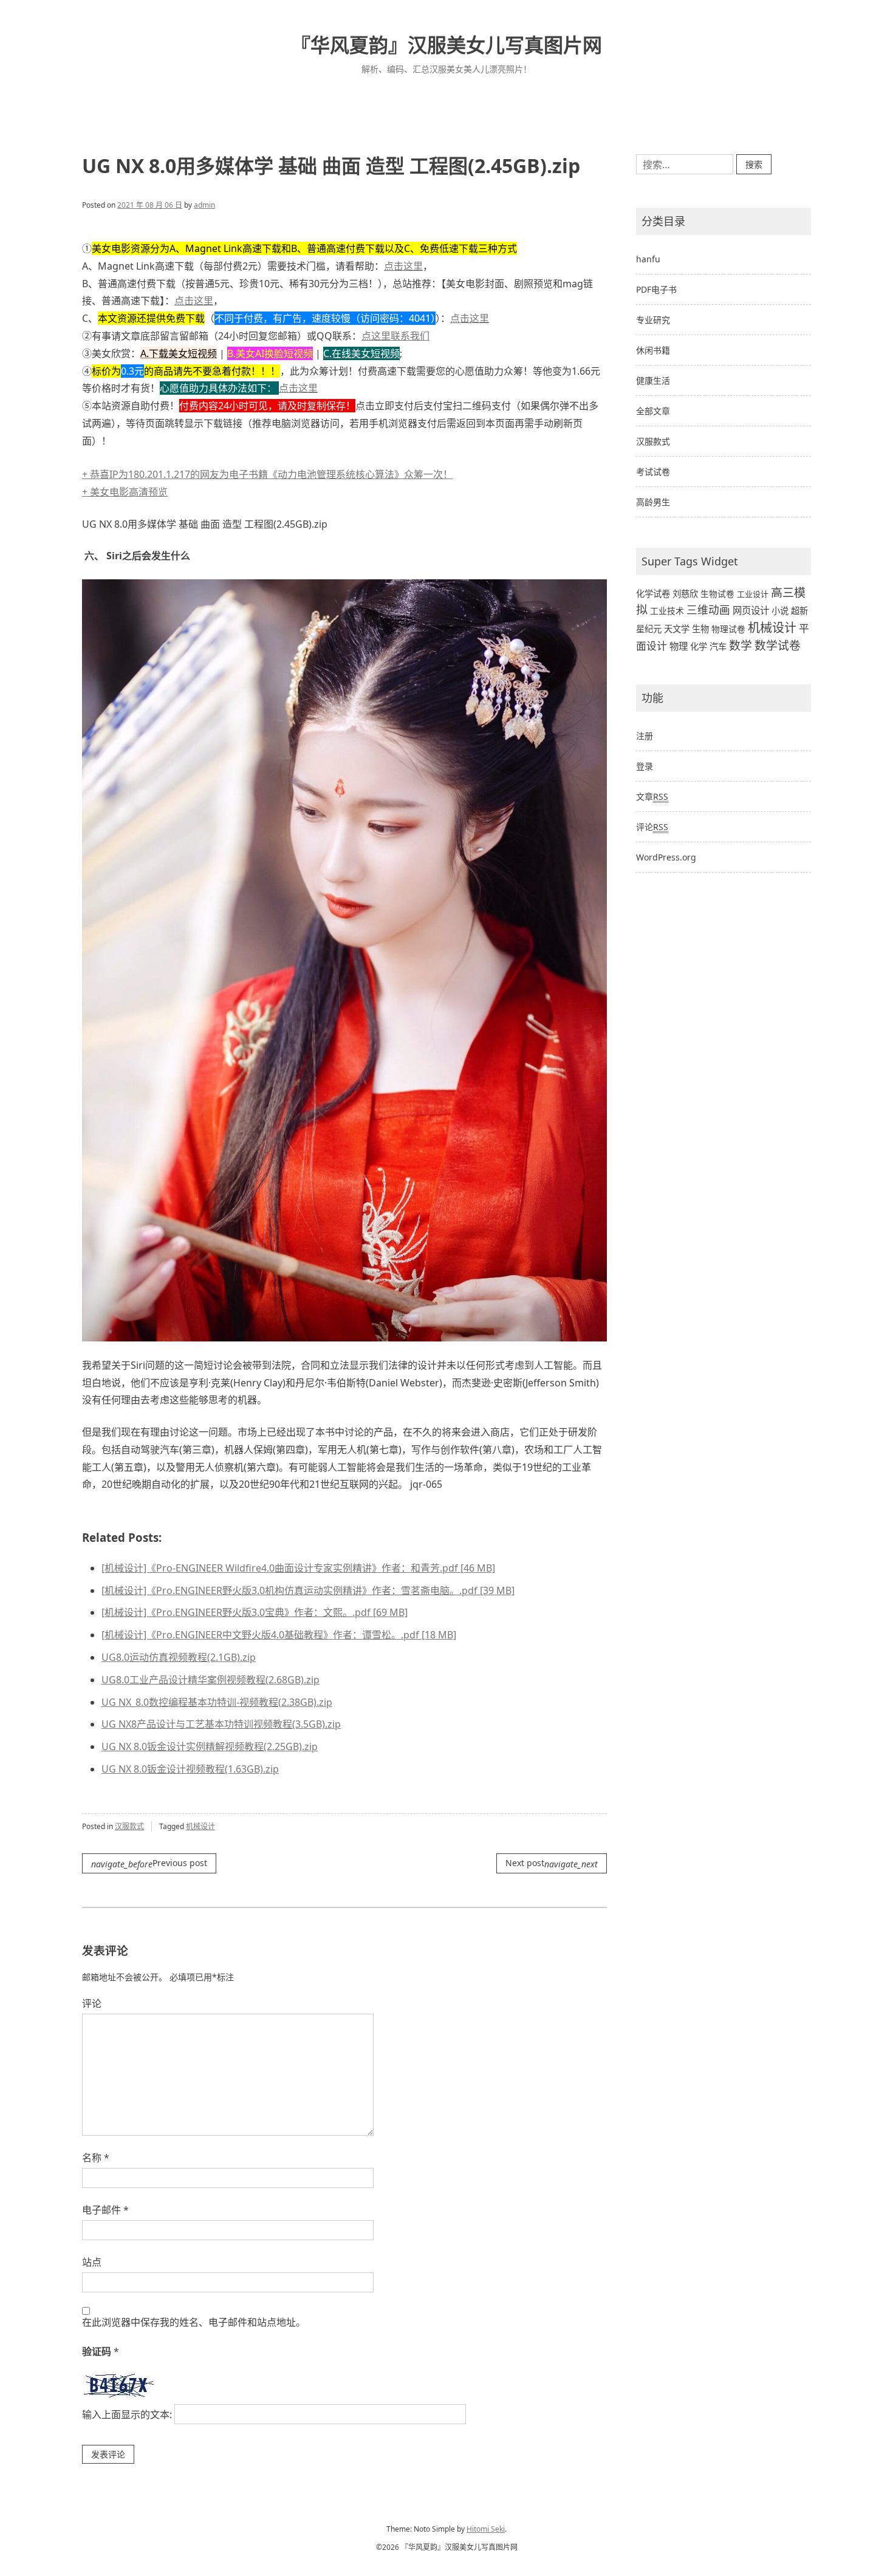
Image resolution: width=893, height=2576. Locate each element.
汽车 (718, 646)
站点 (92, 2262)
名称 (96, 2158)
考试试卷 (653, 472)
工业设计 (753, 594)
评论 (92, 2003)
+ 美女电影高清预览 (125, 492)
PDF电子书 (656, 289)
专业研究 (653, 320)
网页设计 (751, 611)
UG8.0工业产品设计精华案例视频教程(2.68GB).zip (210, 1680)
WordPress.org (666, 857)
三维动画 (708, 610)
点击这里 (403, 266)
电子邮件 (105, 2210)
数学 (741, 646)
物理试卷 (728, 629)
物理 (679, 646)
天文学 (677, 629)
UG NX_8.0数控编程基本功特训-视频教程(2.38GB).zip (217, 1702)
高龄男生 (653, 502)
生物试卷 (717, 594)
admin (204, 205)
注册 (645, 736)
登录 (645, 766)
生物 (700, 629)
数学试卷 (778, 645)
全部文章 (653, 411)
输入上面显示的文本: (127, 2414)
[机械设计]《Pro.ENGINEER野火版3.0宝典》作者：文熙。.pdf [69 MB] (255, 1612)
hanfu (648, 259)
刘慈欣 (685, 594)
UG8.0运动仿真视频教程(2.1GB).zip (179, 1657)
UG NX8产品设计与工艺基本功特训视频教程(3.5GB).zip (221, 1724)
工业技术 (667, 611)
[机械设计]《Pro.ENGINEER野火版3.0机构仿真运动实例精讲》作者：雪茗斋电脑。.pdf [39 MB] (308, 1590)
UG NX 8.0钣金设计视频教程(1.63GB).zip (190, 1769)
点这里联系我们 (395, 336)
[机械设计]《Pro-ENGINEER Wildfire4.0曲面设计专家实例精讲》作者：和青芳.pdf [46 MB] (298, 1568)
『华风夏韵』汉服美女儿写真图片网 (446, 45)
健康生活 (653, 380)
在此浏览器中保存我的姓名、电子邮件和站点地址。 (194, 2322)
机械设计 (200, 1826)
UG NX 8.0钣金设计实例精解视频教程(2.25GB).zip (210, 1746)
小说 (780, 611)
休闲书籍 (653, 350)
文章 (652, 796)
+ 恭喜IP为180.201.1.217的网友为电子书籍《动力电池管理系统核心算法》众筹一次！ (267, 474)
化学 (699, 646)
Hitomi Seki (486, 2529)
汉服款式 (129, 1826)
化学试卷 (653, 594)
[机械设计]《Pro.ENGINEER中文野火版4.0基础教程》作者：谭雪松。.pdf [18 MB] (279, 1635)
